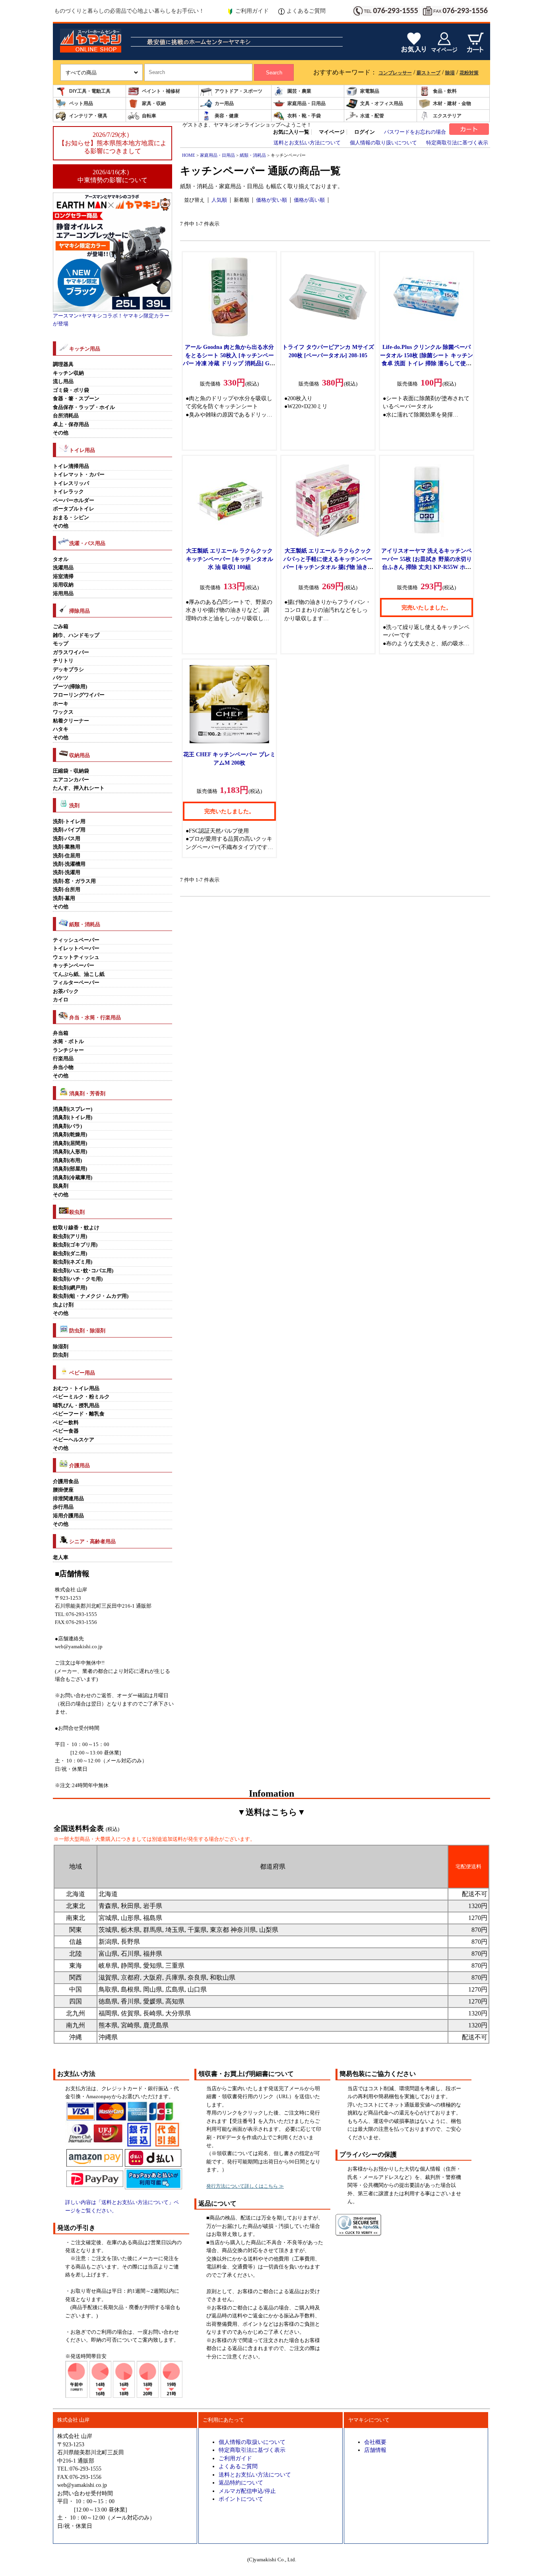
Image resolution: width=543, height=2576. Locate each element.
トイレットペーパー (76, 948)
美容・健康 (227, 116)
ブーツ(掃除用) (70, 687)
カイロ (61, 1000)
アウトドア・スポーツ (239, 91)
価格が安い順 (271, 200)
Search (274, 73)
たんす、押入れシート (79, 788)
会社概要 (375, 2442)
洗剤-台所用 (67, 890)
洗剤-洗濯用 (67, 872)
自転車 (149, 116)
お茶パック (66, 991)
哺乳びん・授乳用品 (76, 1406)
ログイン (365, 132)
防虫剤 (61, 1355)
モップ (61, 644)
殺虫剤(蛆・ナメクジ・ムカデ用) (91, 1296)
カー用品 (224, 103)
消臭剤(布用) (67, 1160)
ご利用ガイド (252, 11)
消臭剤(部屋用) (70, 1169)
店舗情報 (375, 2450)
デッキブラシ (68, 670)
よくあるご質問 (306, 11)
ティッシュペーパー (76, 940)
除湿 (450, 73)
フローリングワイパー (79, 695)
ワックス (63, 712)
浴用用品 (63, 594)
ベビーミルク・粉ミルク (81, 1397)
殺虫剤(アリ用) (70, 1236)
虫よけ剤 (63, 1305)
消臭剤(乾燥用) (70, 1135)
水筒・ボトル (68, 1042)
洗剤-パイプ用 (69, 830)
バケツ (61, 678)
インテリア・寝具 (88, 116)
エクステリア (447, 116)
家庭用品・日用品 (306, 103)
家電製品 (370, 91)
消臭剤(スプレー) (73, 1109)
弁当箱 (61, 1033)
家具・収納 (154, 103)
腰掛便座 (63, 1490)
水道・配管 (372, 116)
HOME (189, 155)
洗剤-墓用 (64, 898)
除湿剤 (61, 1347)
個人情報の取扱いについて (252, 2442)
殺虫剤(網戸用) (70, 1288)
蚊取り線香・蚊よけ (76, 1228)
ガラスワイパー (71, 652)
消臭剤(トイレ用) (73, 1118)
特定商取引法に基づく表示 (457, 143)
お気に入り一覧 (291, 132)
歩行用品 (63, 1507)
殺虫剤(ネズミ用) (73, 1262)
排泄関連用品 (68, 1499)
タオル (61, 559)
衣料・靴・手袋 (304, 116)
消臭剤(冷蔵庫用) (73, 1178)
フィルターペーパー (76, 983)
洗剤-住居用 (67, 856)
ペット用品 (81, 103)
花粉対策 (469, 73)
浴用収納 (63, 585)
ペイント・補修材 (161, 91)
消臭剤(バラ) (67, 1126)
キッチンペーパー (74, 966)
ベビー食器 (66, 1431)
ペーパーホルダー (74, 500)
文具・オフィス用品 (382, 103)
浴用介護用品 (68, 1516)
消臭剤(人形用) (70, 1152)
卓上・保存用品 (71, 424)
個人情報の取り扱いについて (383, 143)
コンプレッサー (395, 73)
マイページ (332, 132)
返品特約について (241, 2483)
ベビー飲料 (66, 1423)
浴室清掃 (63, 576)
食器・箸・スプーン (76, 399)
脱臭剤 (61, 1186)
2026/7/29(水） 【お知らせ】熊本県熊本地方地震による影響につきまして (112, 143)
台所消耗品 (66, 416)
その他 (61, 433)
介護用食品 (66, 1482)
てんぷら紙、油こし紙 (79, 974)
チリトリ (63, 661)
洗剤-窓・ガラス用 (74, 881)
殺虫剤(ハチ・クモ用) (78, 1279)
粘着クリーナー (71, 721)
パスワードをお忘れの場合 (415, 132)
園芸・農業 (299, 91)
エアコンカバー (71, 780)
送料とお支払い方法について (307, 143)
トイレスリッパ (71, 483)
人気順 (219, 200)
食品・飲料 (445, 91)
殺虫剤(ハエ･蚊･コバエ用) (83, 1271)
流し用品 (63, 382)
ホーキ (61, 704)
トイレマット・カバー (79, 475)
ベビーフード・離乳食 (79, 1414)
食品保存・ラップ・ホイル (84, 407)
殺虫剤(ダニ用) (70, 1254)
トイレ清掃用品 (71, 466)
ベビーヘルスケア (74, 1440)
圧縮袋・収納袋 (71, 771)
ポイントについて (241, 2499)
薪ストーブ (429, 73)
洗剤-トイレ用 (69, 822)
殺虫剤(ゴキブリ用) (75, 1245)
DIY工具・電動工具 (90, 91)
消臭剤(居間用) (70, 1143)
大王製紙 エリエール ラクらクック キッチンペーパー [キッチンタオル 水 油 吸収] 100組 (230, 559)
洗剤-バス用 (67, 839)
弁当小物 (63, 1067)
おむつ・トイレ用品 (76, 1388)
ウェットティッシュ (76, 957)
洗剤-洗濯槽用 (69, 864)
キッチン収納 (68, 373)
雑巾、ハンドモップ (76, 635)
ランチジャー (68, 1050)
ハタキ (61, 729)
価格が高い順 (309, 200)
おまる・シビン (71, 518)
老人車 (61, 1558)
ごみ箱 (61, 627)
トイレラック (68, 492)
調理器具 (63, 364)
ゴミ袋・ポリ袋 (71, 390)
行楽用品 (63, 1059)
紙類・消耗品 (253, 155)
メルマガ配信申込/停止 (247, 2491)
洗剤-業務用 (67, 847)
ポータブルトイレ (74, 509)
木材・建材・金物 (452, 103)
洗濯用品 (63, 568)
